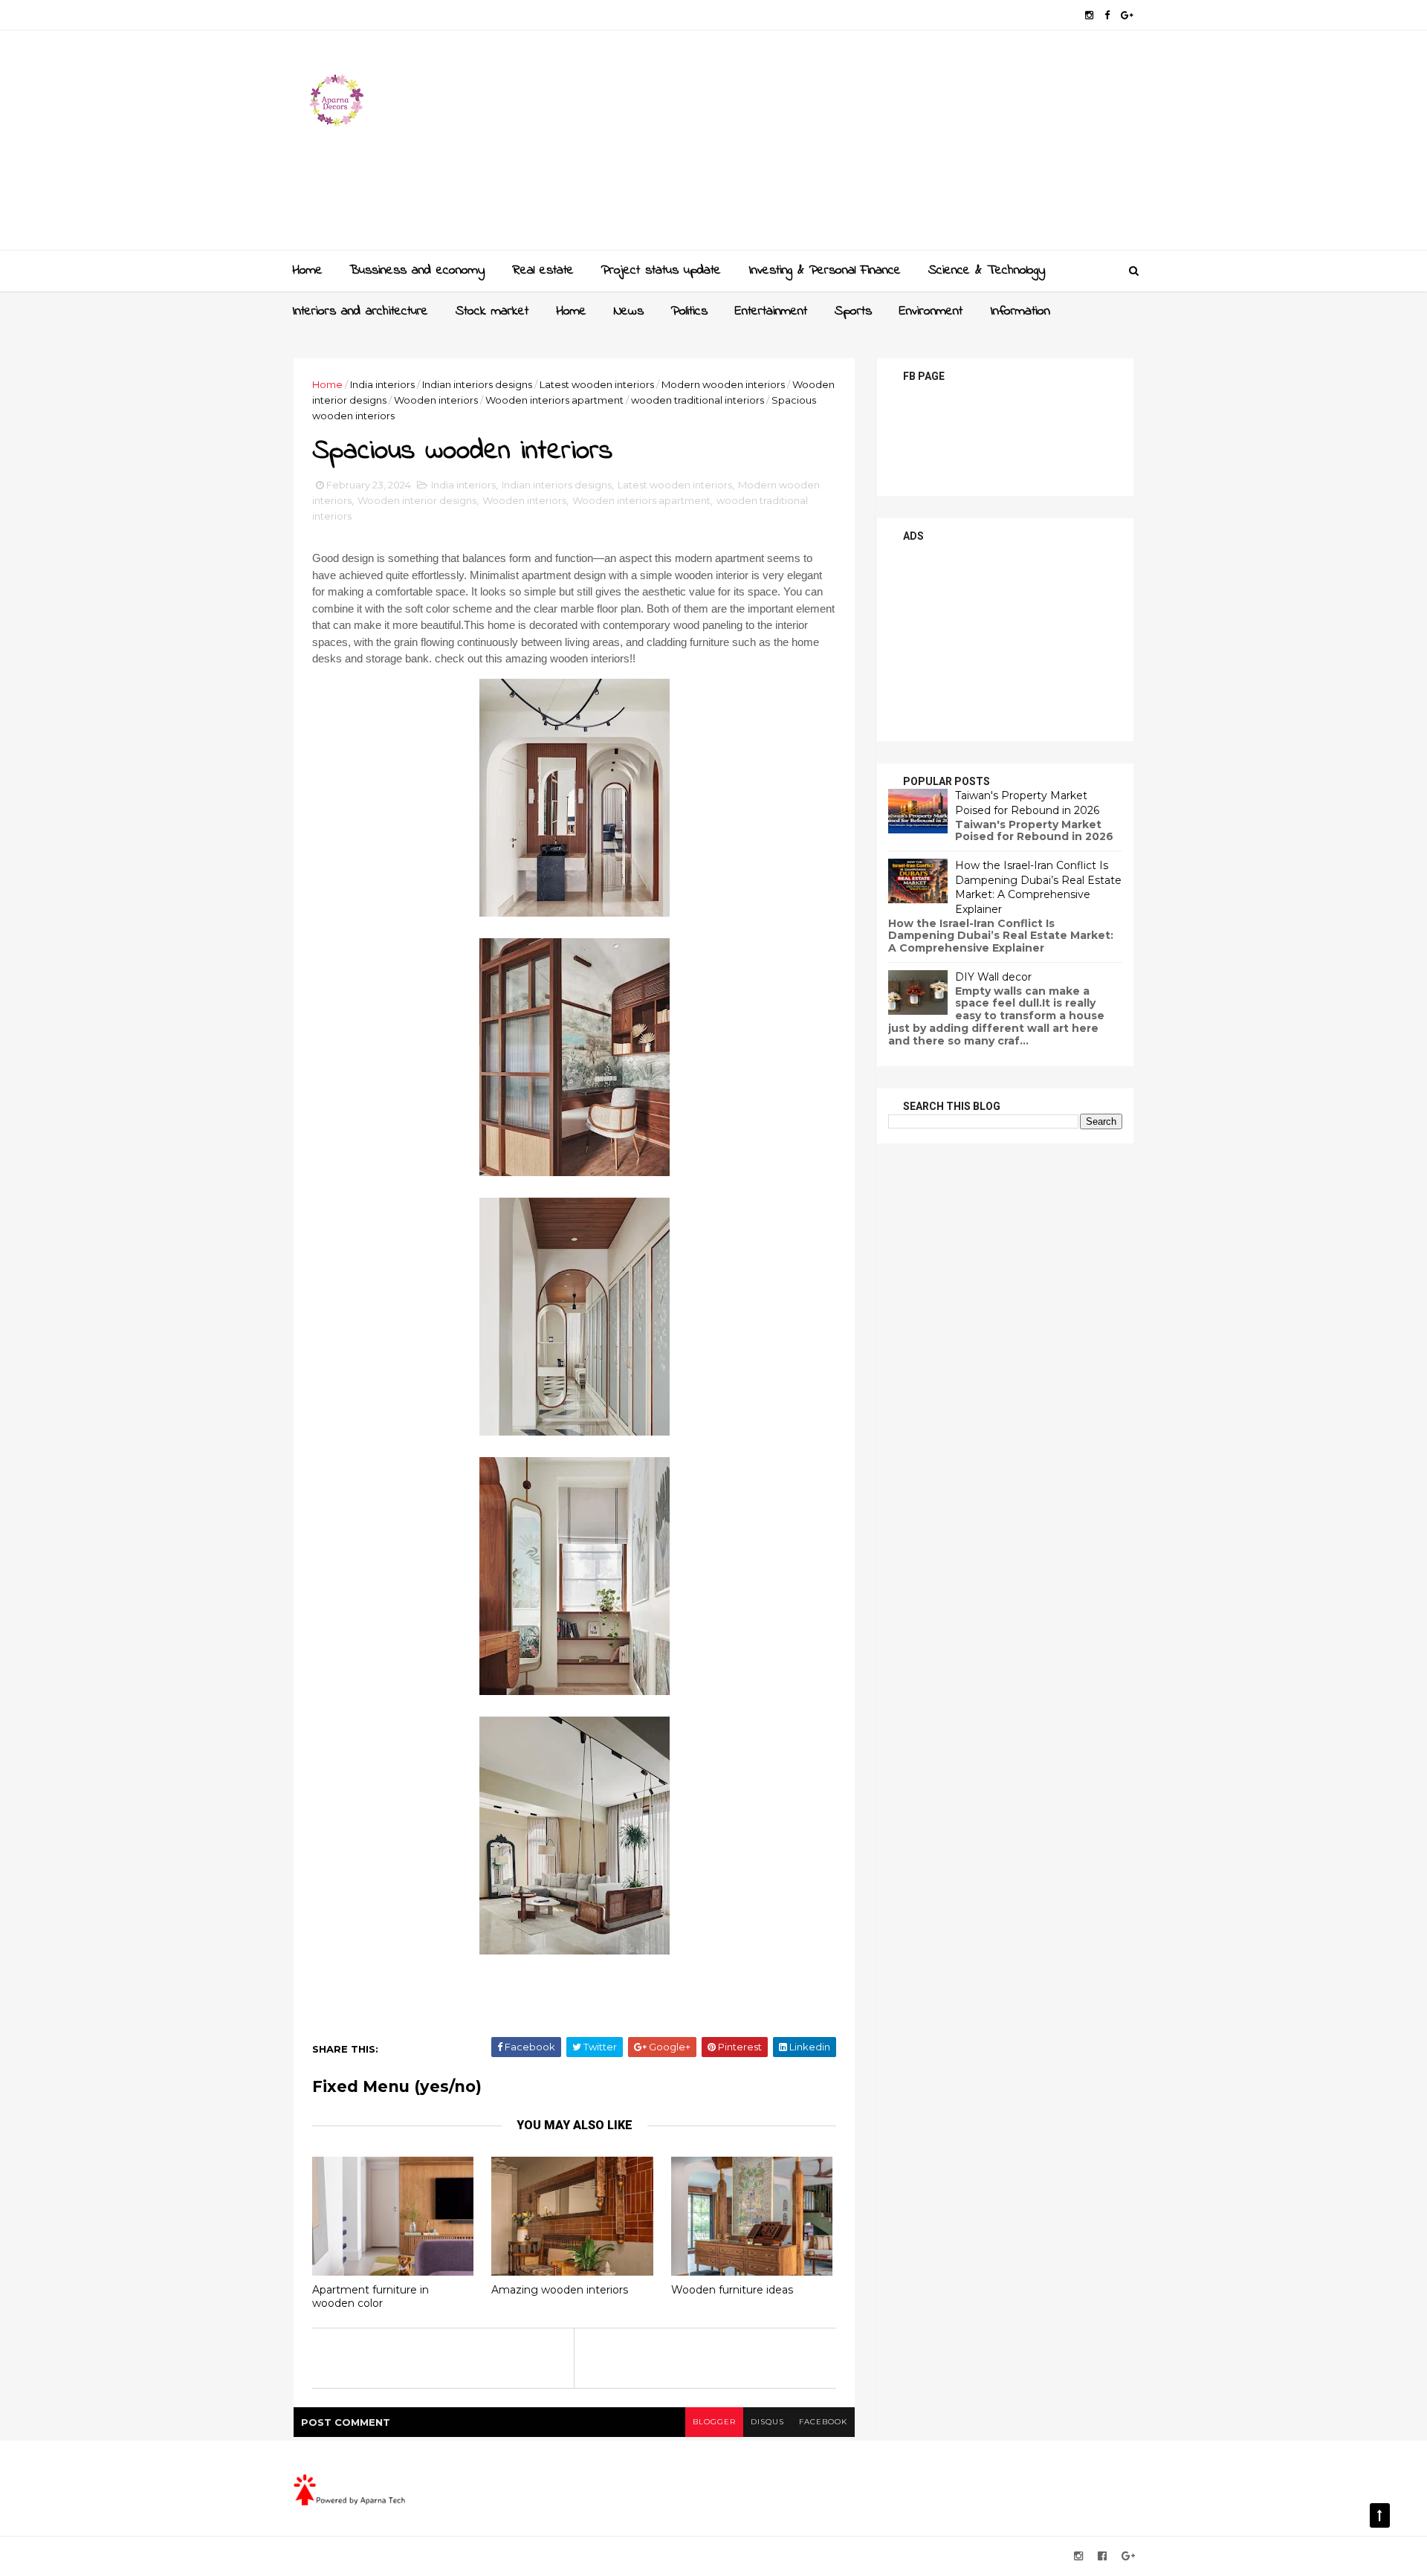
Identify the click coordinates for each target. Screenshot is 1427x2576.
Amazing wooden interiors (560, 2290)
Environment (931, 311)
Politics (689, 311)
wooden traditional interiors (698, 400)
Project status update (661, 271)
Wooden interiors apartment (554, 400)
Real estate (543, 271)
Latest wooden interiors (597, 384)
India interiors (382, 384)
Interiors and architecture (360, 311)
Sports (853, 311)
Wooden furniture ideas (732, 2290)
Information (1020, 311)
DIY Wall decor (993, 977)
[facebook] (1107, 15)
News (629, 311)
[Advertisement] (863, 146)
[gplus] (1127, 15)
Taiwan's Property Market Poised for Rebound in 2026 (1027, 803)
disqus (767, 2422)
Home (307, 271)
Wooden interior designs (417, 500)
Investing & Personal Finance (825, 271)
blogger (714, 2422)
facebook (823, 2422)
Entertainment (771, 311)
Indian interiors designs (477, 384)
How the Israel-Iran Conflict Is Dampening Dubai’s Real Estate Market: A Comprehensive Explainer (1038, 887)
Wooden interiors (436, 400)
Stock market (492, 311)
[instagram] (1089, 15)
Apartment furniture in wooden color (370, 2297)
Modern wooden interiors (723, 384)
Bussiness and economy (417, 271)
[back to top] (1380, 2515)
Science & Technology (987, 271)
